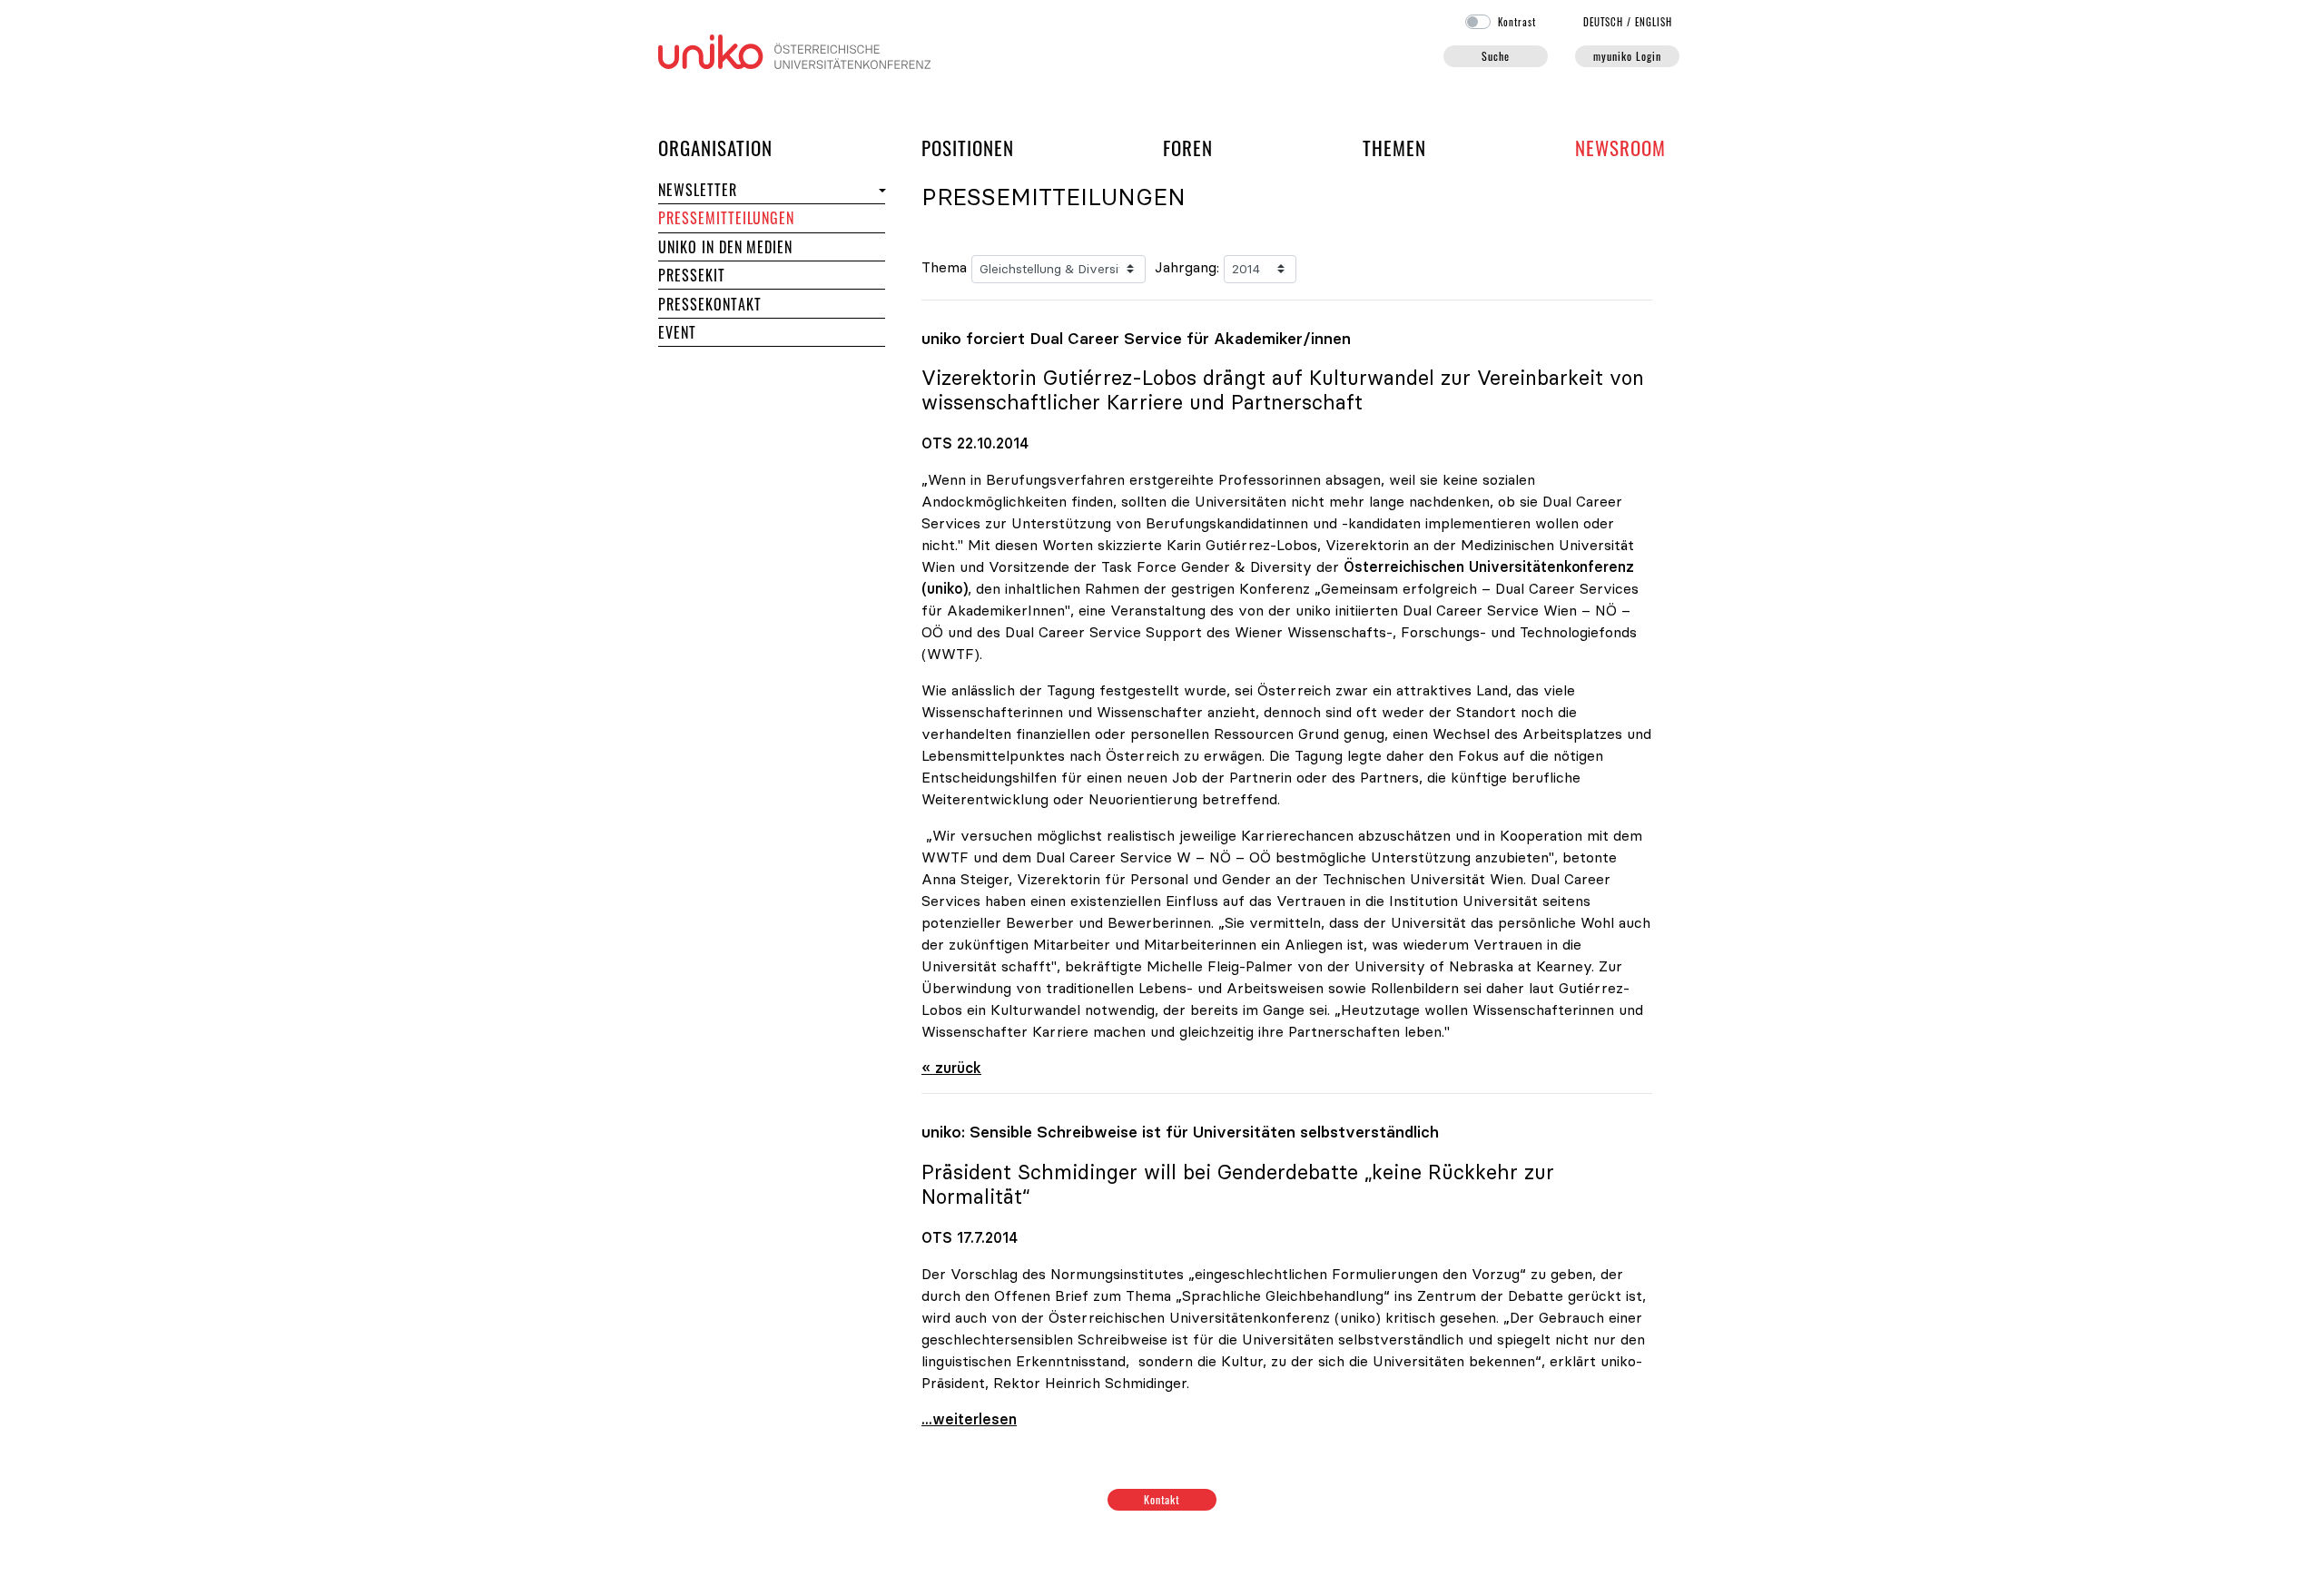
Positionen (968, 148)
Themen (1394, 148)
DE (1604, 22)
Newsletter (698, 190)
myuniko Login (1627, 56)
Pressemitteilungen (726, 218)
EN (1654, 22)
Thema (944, 267)
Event (677, 332)
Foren (1188, 147)
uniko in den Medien (725, 247)
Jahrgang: (1187, 267)
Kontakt (1162, 1499)
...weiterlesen (969, 1419)
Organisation (715, 147)
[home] (794, 50)
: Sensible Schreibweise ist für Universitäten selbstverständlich (1180, 1132)
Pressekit (692, 275)
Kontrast (1517, 22)
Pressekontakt (709, 304)
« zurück (951, 1068)
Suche (1496, 56)
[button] (880, 190)
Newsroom (1620, 148)
